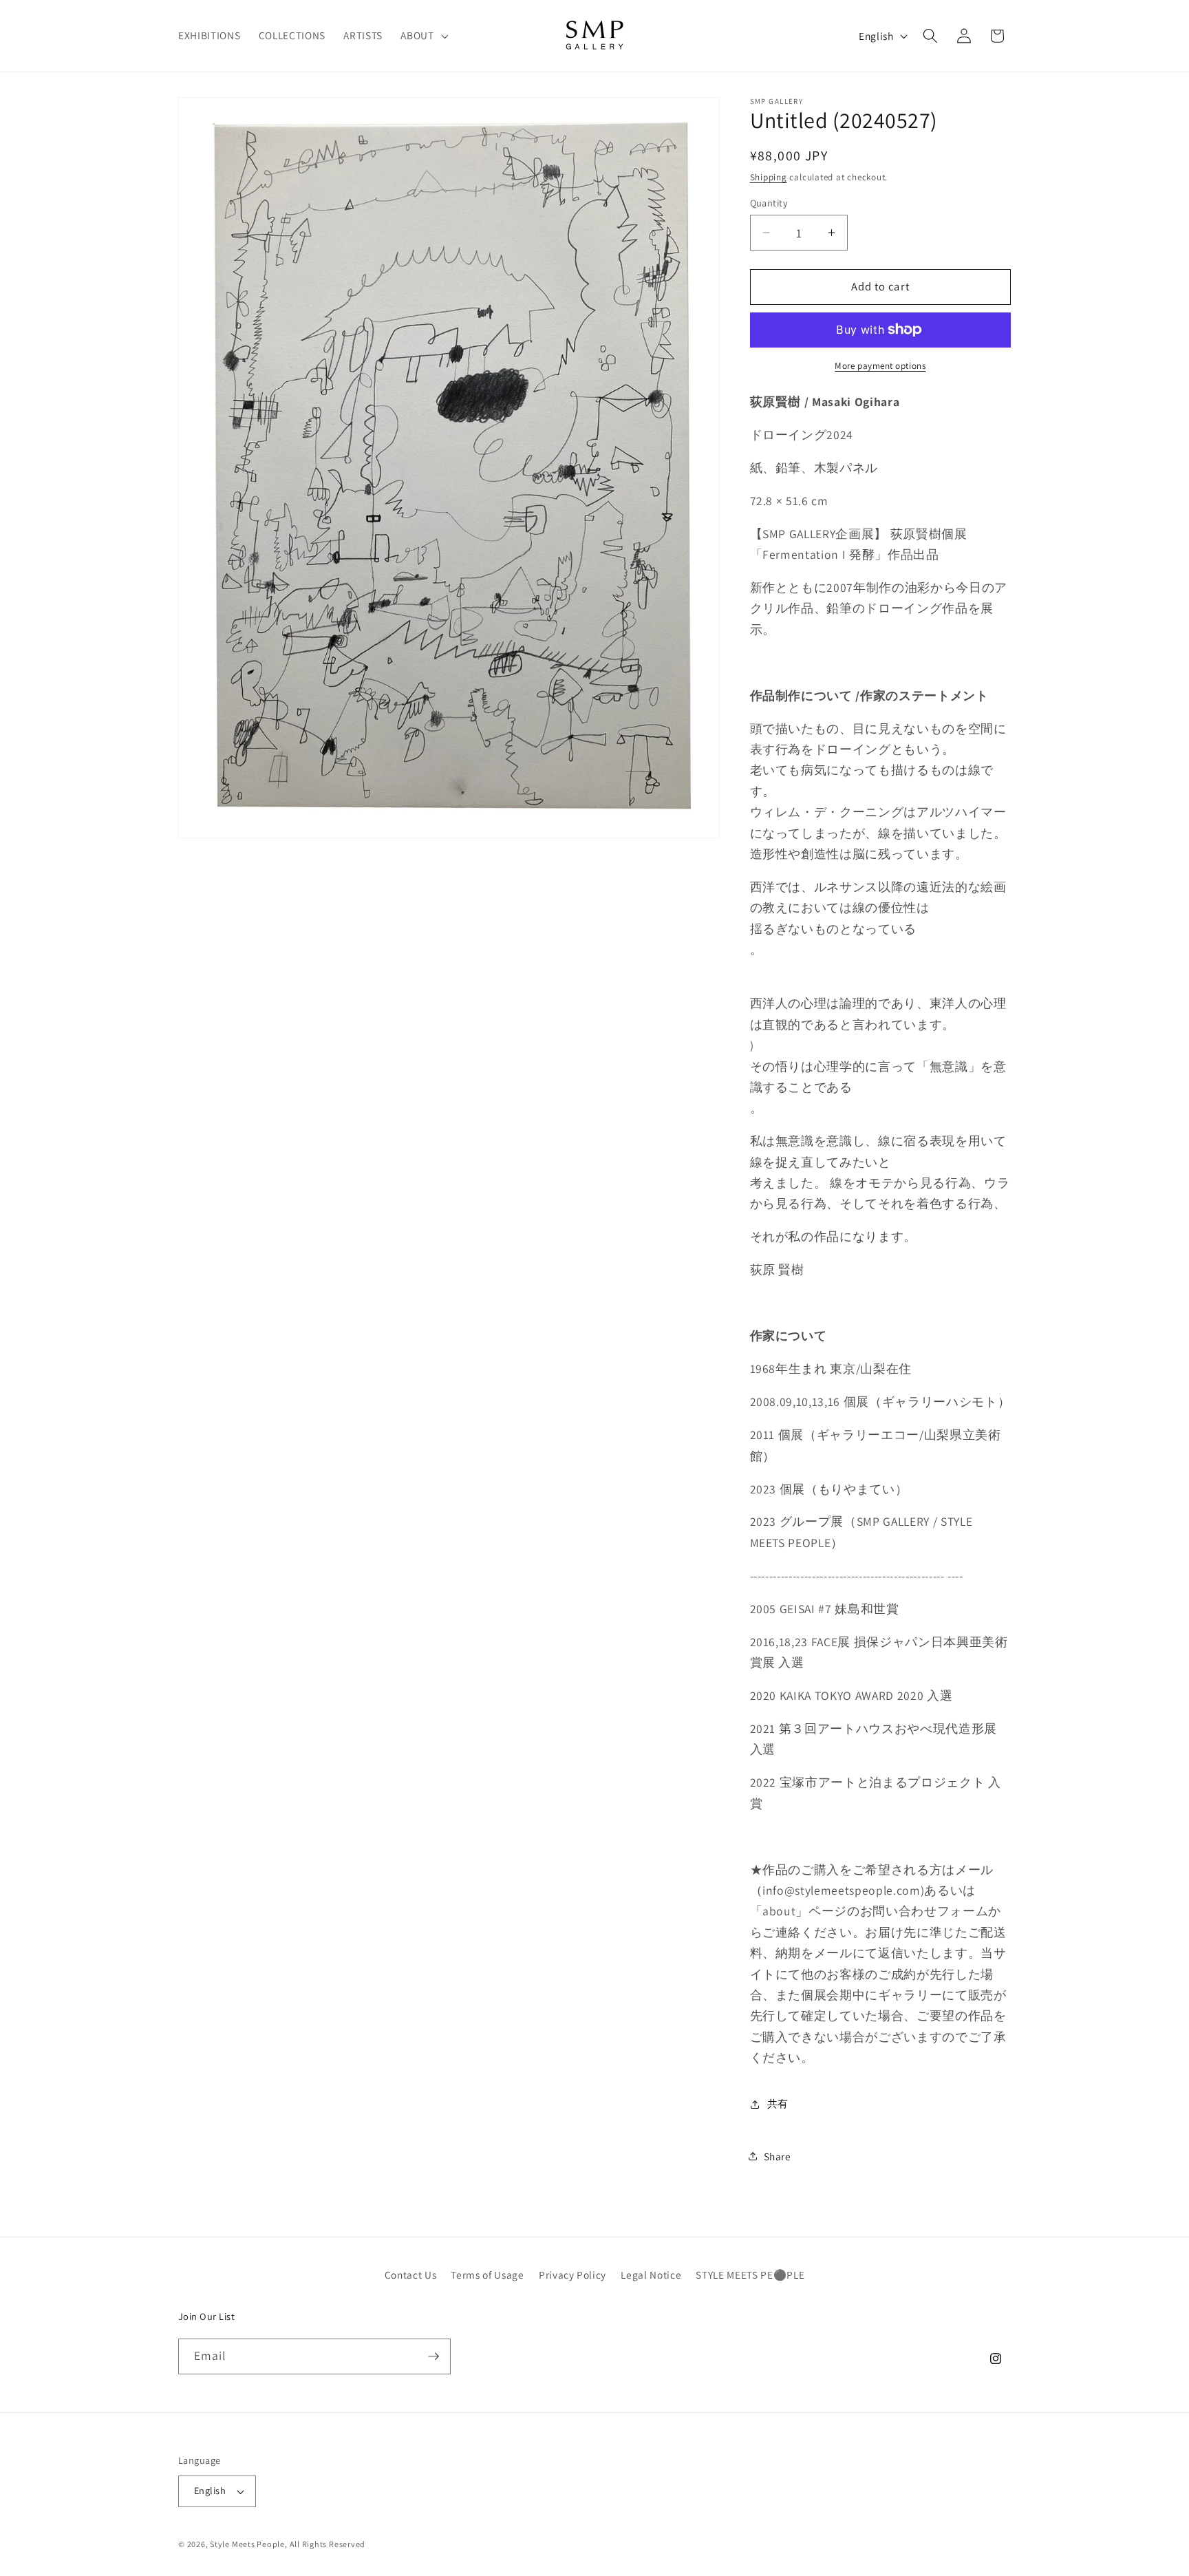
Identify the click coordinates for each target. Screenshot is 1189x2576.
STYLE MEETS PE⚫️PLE (750, 2275)
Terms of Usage (487, 2275)
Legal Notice (651, 2275)
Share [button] (778, 2156)
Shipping (769, 177)
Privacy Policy (572, 2275)
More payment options (880, 366)
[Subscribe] (433, 2356)
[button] (423, 36)
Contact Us (411, 2275)
